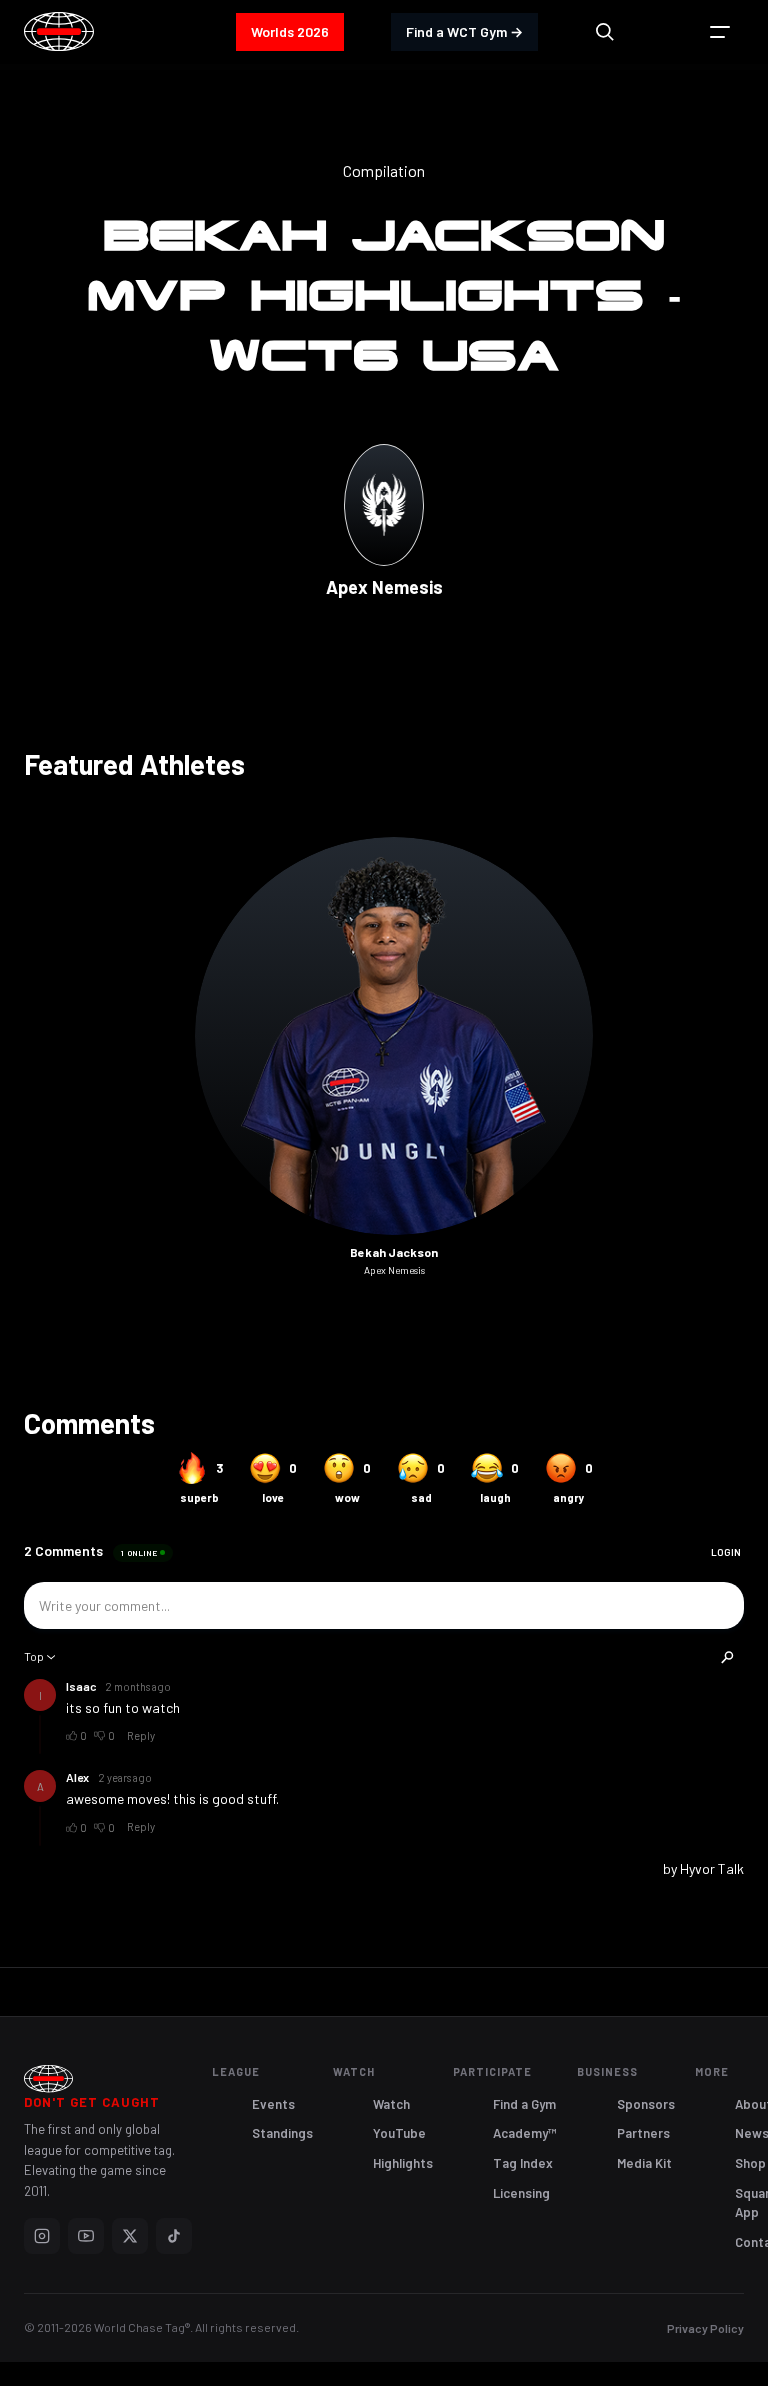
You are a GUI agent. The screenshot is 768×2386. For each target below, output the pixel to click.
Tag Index (523, 2163)
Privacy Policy (705, 2328)
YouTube (399, 2133)
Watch (391, 2104)
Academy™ (525, 2133)
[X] (130, 2236)
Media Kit (644, 2163)
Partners (643, 2133)
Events (273, 2104)
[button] (720, 32)
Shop (750, 2163)
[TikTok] (174, 2236)
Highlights (403, 2163)
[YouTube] (86, 2236)
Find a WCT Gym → (464, 31)
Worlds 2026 (290, 31)
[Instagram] (42, 2236)
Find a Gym (524, 2104)
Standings (282, 2133)
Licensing (521, 2193)
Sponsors (646, 2104)
